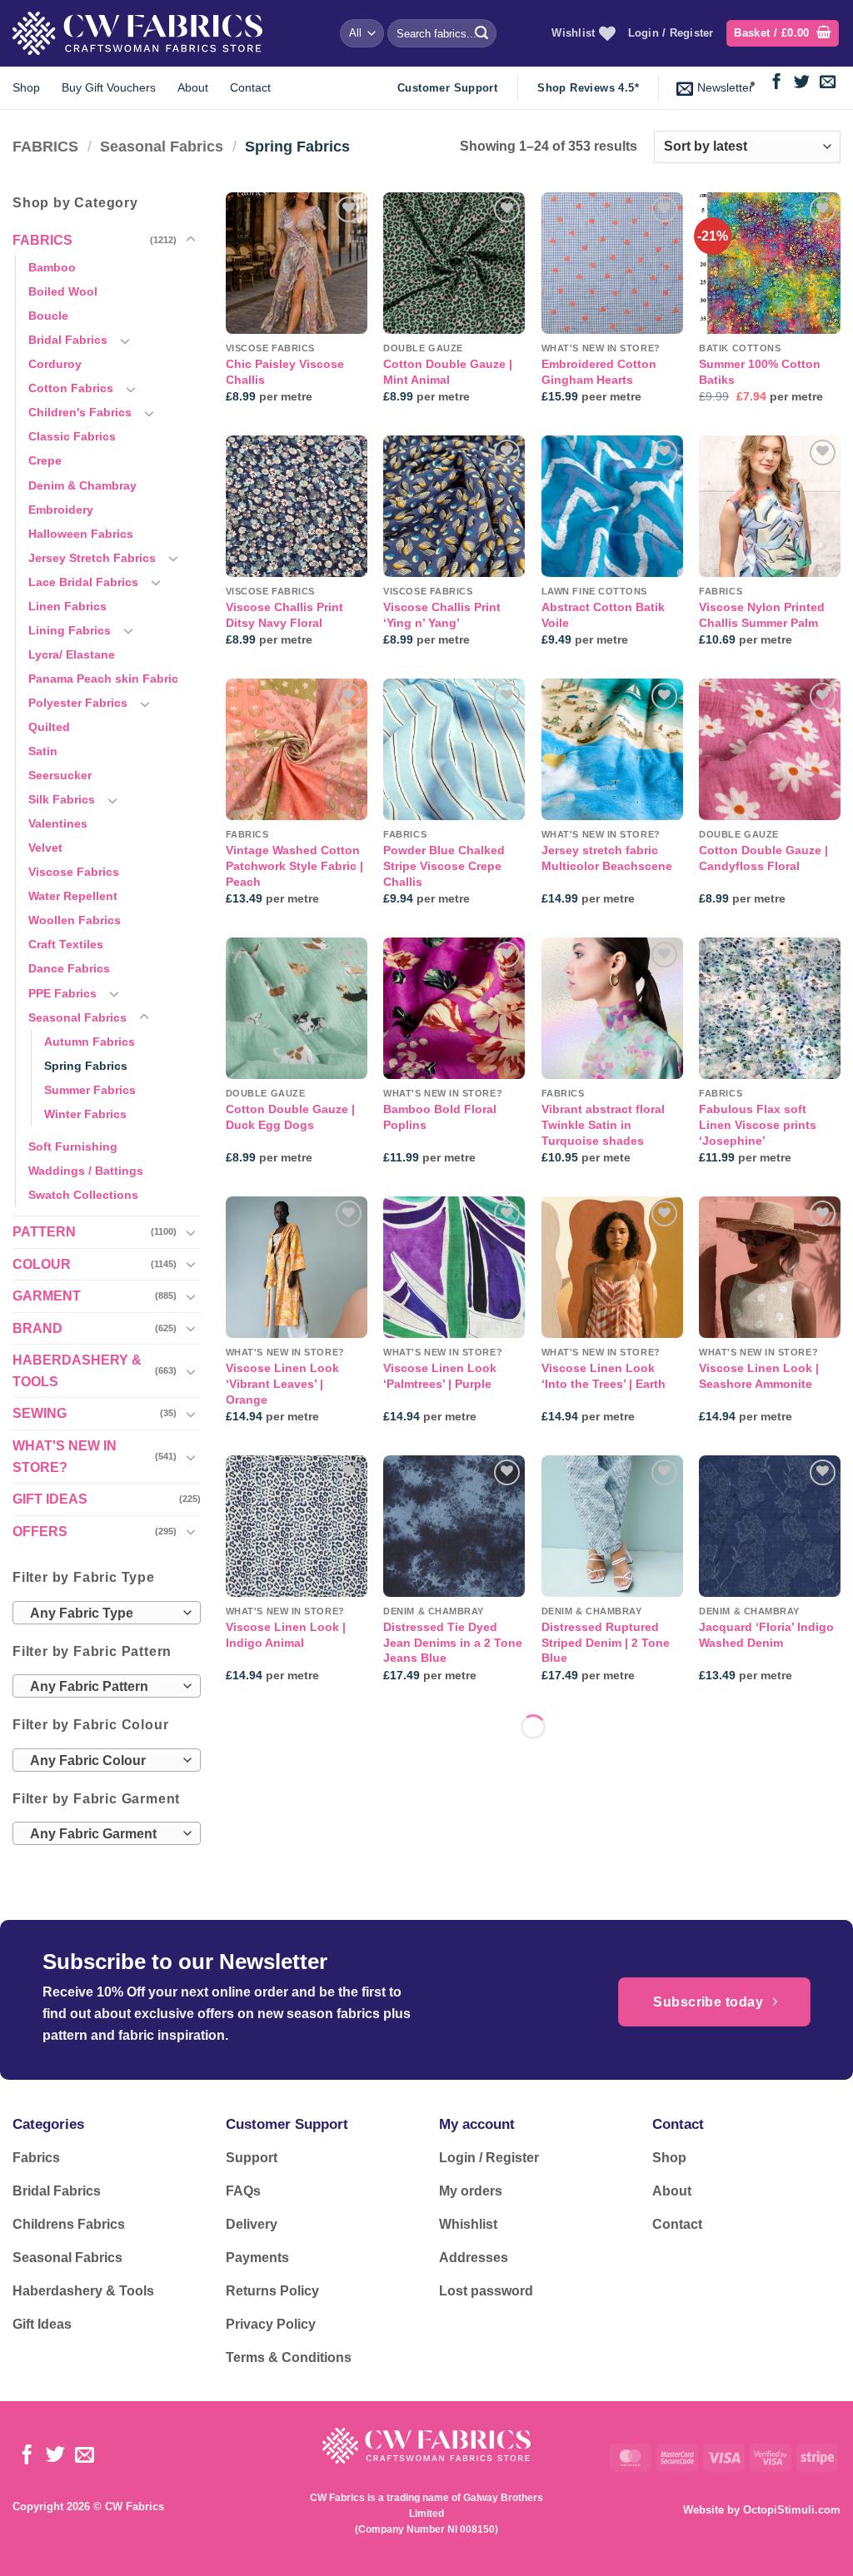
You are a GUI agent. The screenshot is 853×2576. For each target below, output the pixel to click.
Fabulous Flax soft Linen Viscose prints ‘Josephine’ (758, 1124)
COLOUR (42, 1264)
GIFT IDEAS (50, 1499)
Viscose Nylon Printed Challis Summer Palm (762, 615)
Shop (26, 87)
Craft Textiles (66, 944)
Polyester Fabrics (78, 703)
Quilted (49, 727)
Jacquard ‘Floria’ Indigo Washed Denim (766, 1635)
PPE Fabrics (62, 993)
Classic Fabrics (72, 436)
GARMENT (47, 1296)
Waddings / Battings (86, 1171)
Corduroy (55, 364)
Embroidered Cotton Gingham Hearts (599, 372)
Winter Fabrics (85, 1114)
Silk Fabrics (62, 799)
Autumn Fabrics (90, 1042)
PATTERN (44, 1232)
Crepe (45, 460)
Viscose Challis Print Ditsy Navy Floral (284, 615)
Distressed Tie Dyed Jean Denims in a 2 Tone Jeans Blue (453, 1642)
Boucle (48, 316)
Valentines (58, 823)
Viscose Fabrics (74, 872)
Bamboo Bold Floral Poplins (440, 1117)
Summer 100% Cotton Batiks (760, 372)
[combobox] (107, 1613)
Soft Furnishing (73, 1146)
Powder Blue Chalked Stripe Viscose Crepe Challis (444, 865)
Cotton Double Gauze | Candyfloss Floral (763, 858)
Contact (250, 87)
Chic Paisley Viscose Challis (285, 372)
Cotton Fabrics (71, 388)
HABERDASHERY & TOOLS (77, 1371)
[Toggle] (191, 240)
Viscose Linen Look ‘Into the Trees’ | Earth (604, 1376)
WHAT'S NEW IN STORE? (65, 1457)
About (193, 87)
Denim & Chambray (82, 485)
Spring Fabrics (86, 1066)
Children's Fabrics (80, 412)
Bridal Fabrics (68, 340)
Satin (43, 751)
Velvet (45, 848)
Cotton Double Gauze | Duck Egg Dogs (290, 1117)
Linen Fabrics (67, 606)
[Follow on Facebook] (777, 83)
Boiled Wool (63, 291)
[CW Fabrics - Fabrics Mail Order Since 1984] (137, 33)
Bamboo (52, 267)
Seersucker (60, 775)
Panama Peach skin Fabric (103, 679)
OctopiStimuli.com (792, 2510)
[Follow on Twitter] (802, 83)
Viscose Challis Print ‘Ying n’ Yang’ (442, 615)
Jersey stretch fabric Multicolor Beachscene (607, 858)
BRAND (37, 1328)
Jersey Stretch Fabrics (92, 558)
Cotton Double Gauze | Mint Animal (448, 372)
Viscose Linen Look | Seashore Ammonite (759, 1376)
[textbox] (103, 1614)
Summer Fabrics (90, 1090)
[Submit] (481, 33)
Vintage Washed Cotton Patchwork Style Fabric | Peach (294, 865)
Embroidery (61, 510)
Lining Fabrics (70, 630)
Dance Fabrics (69, 968)
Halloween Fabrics (81, 534)
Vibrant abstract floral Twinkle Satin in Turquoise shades (603, 1124)
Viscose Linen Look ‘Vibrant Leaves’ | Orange (282, 1383)
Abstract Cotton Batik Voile (603, 615)
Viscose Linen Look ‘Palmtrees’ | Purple (440, 1376)
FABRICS (45, 146)
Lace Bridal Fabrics (83, 582)
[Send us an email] (828, 83)
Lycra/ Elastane (72, 654)
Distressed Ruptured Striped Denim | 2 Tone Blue (606, 1642)
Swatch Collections (83, 1195)
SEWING (40, 1413)
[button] (783, 34)
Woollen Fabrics (75, 920)
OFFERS (40, 1532)
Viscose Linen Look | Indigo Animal (286, 1635)
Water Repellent (73, 896)
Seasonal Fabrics (162, 146)
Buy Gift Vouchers (109, 87)
